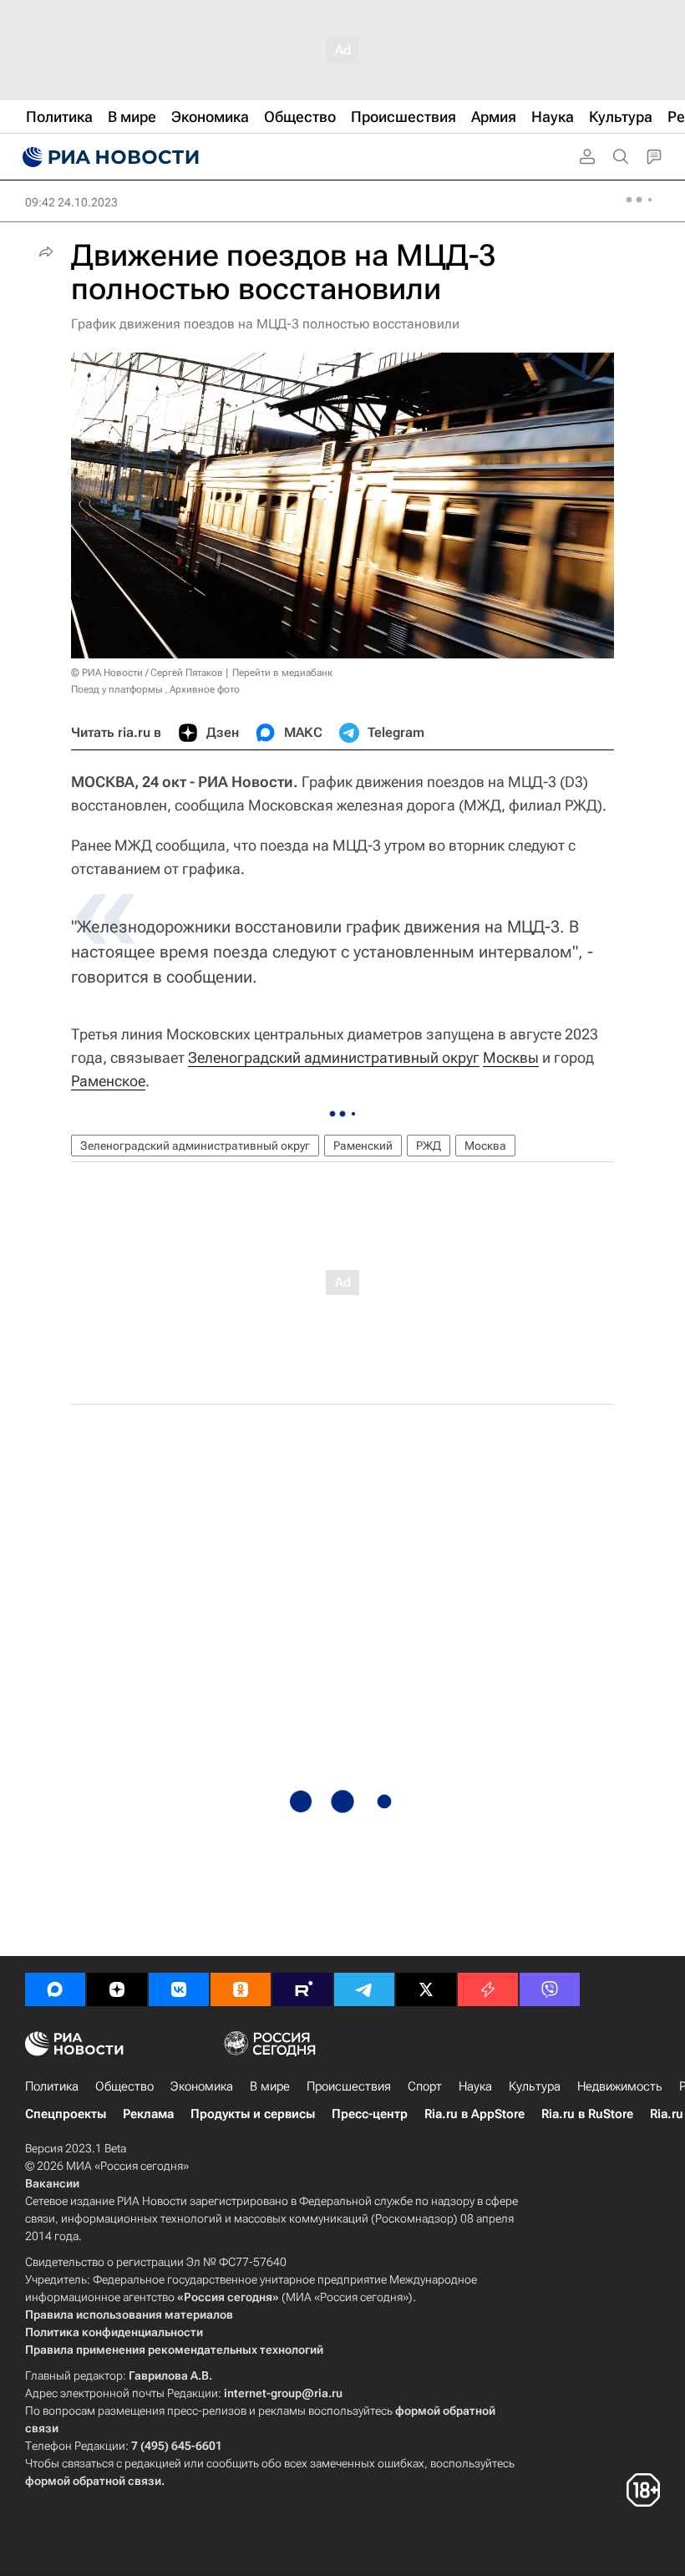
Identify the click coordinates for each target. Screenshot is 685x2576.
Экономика (202, 2086)
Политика (52, 2086)
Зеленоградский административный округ (334, 1057)
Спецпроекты (66, 2114)
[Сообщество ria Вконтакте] (179, 1989)
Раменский (363, 1146)
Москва (485, 1146)
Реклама (148, 2114)
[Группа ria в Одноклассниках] (241, 1989)
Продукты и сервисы (253, 2114)
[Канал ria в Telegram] (364, 1989)
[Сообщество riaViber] (550, 1989)
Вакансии (52, 2183)
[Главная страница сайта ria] (109, 157)
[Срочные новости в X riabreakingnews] (488, 1989)
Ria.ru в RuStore (587, 2114)
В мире (270, 2086)
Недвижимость (620, 2086)
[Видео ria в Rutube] (302, 1989)
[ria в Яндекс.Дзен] (117, 1989)
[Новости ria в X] (426, 1989)
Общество (124, 2086)
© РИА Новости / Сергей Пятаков (147, 673)
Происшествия (349, 2086)
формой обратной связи (93, 2481)
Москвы (511, 1057)
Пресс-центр (370, 2114)
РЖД (429, 1146)
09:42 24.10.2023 (71, 202)
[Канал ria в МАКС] (55, 1989)
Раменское (108, 1081)
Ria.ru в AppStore (474, 2114)
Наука (475, 2086)
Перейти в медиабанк (282, 673)
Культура (535, 2086)
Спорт (425, 2086)
